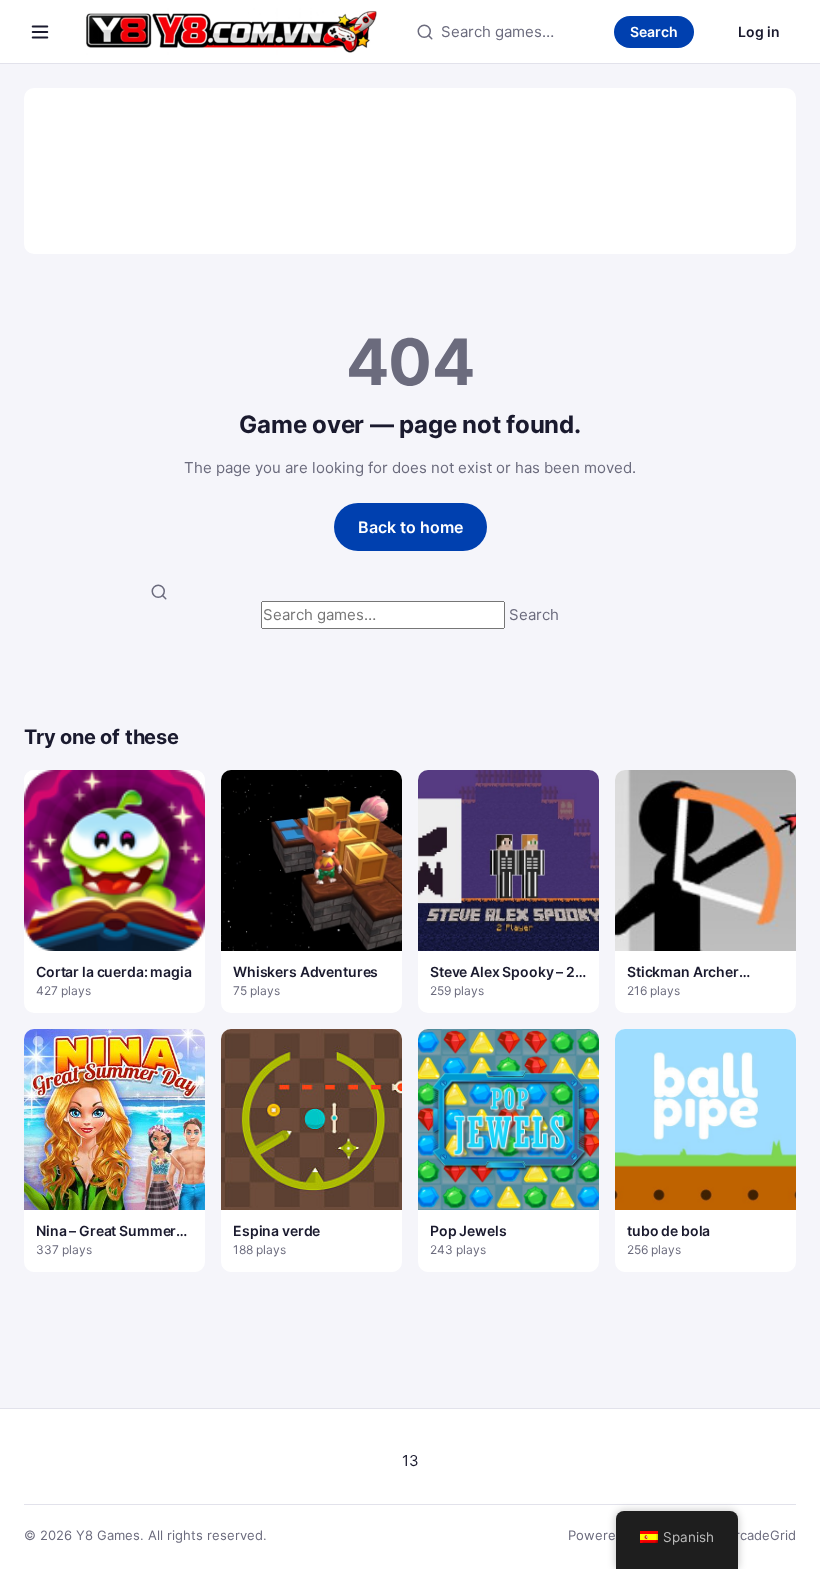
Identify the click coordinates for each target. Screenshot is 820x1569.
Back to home (410, 527)
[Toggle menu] (40, 32)
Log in (759, 31)
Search (654, 31)
